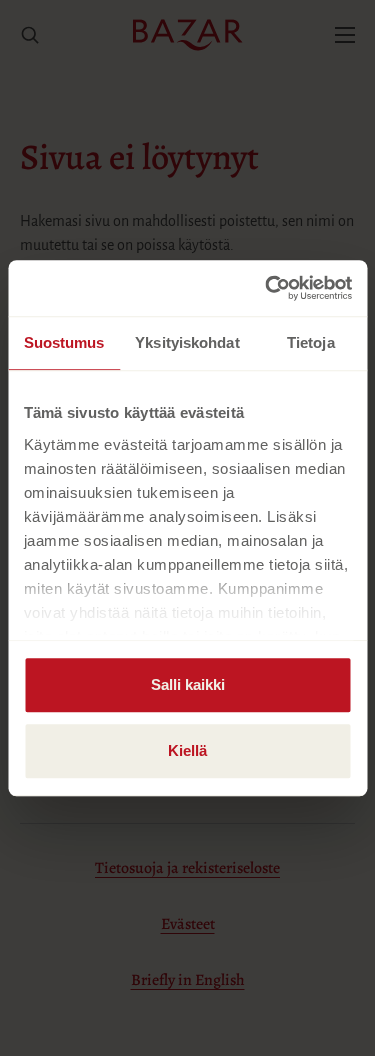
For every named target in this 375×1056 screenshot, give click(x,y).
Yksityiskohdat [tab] (187, 342)
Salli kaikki (188, 684)
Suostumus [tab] (64, 342)
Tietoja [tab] (311, 342)
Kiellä (187, 750)
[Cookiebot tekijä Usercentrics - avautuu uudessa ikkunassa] (267, 288)
